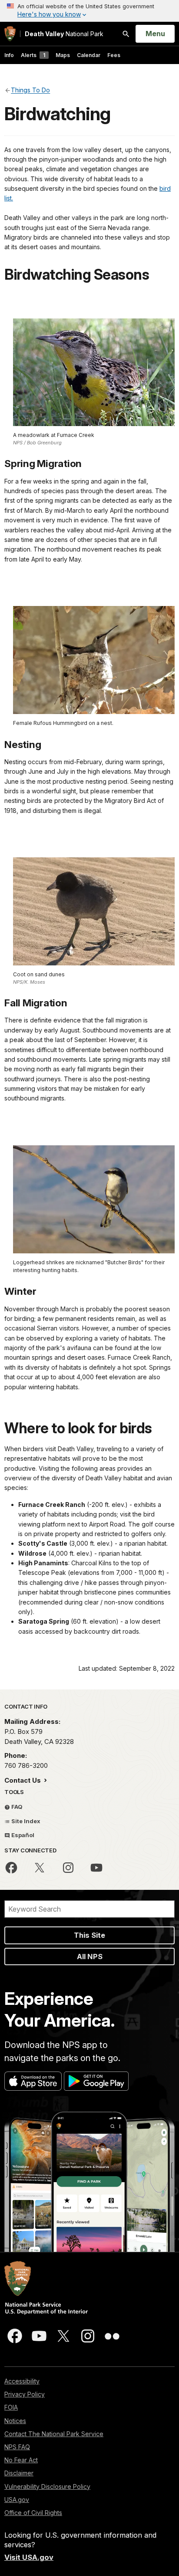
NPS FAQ (17, 2447)
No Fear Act (21, 2460)
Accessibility (22, 2381)
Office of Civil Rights (33, 2513)
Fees (114, 55)
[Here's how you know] (89, 11)
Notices (15, 2421)
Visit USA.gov (29, 2557)
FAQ (16, 1807)
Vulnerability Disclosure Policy (47, 2486)
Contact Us (23, 1780)
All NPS (90, 1957)
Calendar (89, 55)
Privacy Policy (25, 2394)
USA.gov (17, 2500)
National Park (64, 34)
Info (9, 55)
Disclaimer (19, 2473)
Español (22, 1835)
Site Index (25, 1821)
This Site (89, 1935)
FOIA (11, 2407)
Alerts (33, 55)
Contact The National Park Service (54, 2434)
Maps (63, 55)
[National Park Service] (10, 34)
